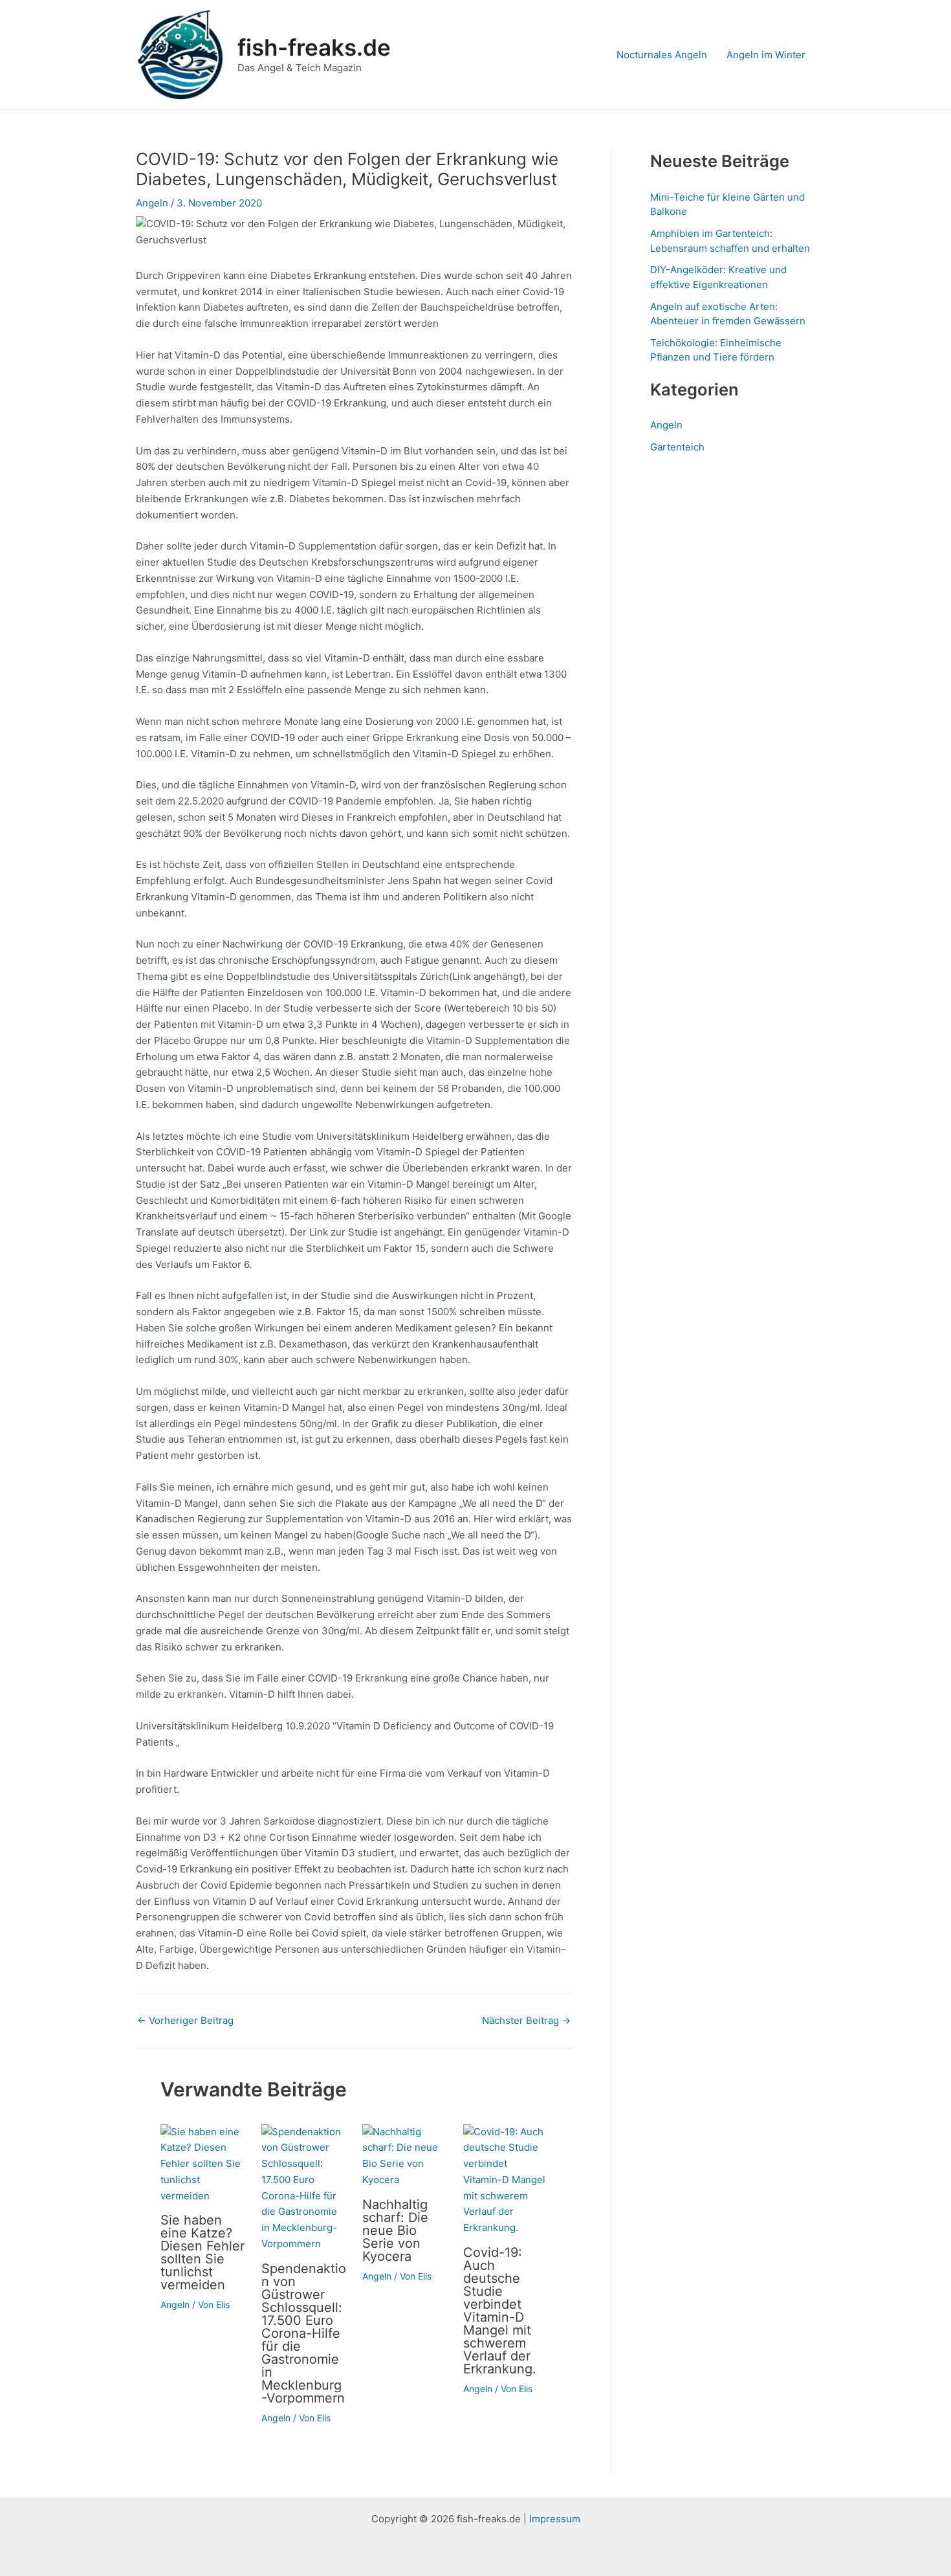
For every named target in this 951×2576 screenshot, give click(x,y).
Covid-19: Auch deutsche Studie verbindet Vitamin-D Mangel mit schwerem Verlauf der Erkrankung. (500, 2311)
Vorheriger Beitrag (185, 2020)
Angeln (152, 203)
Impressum (555, 2519)
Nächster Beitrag (526, 2020)
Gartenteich (677, 447)
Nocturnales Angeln (662, 55)
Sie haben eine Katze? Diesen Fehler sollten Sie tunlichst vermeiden (202, 2252)
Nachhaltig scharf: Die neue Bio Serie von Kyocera (395, 2230)
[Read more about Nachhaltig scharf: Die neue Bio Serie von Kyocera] (405, 2155)
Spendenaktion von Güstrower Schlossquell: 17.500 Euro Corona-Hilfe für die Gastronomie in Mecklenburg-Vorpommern (304, 2333)
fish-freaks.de (314, 47)
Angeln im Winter (766, 55)
